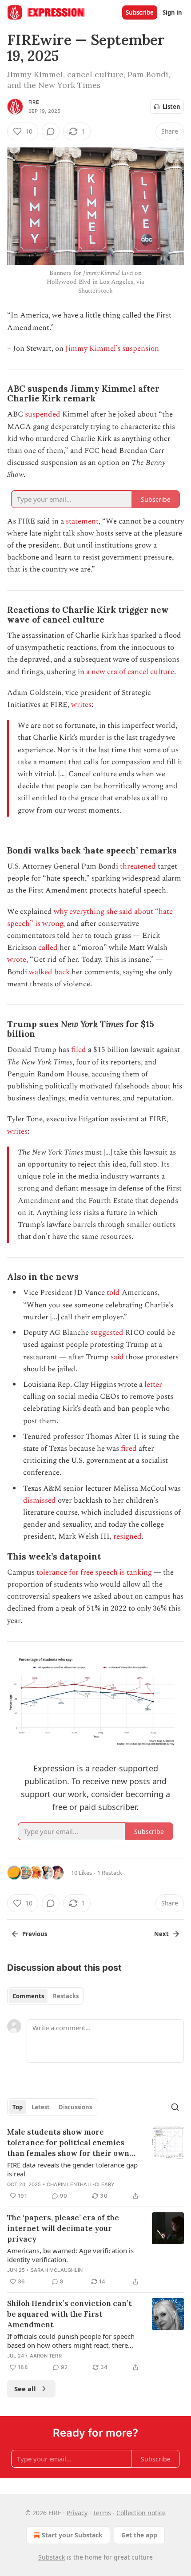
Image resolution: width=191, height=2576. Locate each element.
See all (25, 2389)
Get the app (139, 2535)
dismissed (40, 1500)
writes (81, 705)
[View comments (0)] (51, 131)
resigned (127, 1536)
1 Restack (110, 1873)
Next (161, 1934)
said (117, 1357)
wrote (17, 960)
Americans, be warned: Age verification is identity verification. (70, 2255)
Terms (102, 2513)
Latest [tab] (41, 2107)
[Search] (175, 2107)
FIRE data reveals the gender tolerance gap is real (72, 2169)
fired (129, 1449)
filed (79, 1050)
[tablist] (46, 1996)
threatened (138, 866)
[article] (95, 2164)
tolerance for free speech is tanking (94, 1572)
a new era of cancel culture (130, 672)
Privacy (77, 2513)
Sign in (172, 12)
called (48, 948)
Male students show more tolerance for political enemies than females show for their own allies (68, 2143)
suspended (43, 414)
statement (82, 521)
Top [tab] (18, 2107)
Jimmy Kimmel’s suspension (112, 349)
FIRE (34, 102)
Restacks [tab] (66, 1996)
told (113, 1293)
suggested (106, 1333)
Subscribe (140, 12)
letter (153, 1385)
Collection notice (141, 2513)
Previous (35, 1934)
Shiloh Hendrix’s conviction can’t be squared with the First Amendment (70, 2314)
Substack (52, 2557)
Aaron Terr (46, 2356)
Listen (171, 107)
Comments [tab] (28, 1996)
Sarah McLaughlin (57, 2270)
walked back (49, 972)
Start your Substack (72, 2535)
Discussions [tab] (75, 2107)
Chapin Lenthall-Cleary (81, 2184)
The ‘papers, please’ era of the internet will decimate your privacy (63, 2228)
